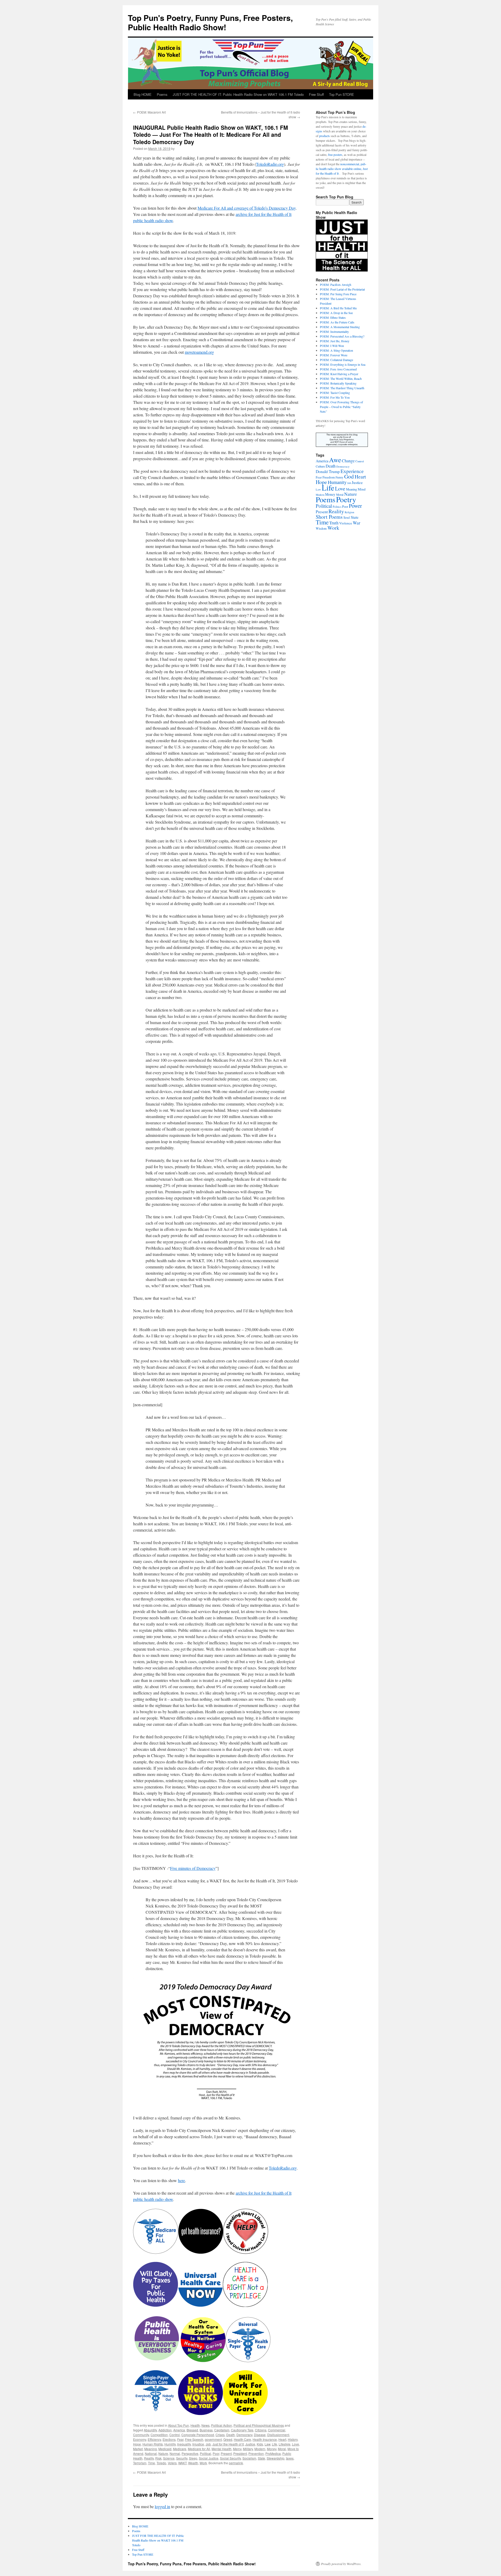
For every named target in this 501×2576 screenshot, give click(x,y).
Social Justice (209, 2458)
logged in (162, 2506)
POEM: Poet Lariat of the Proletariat (342, 289)
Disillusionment (278, 2435)
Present (226, 2453)
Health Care (242, 2439)
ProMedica (273, 2453)
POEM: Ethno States (333, 317)
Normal (175, 2453)
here (181, 2180)
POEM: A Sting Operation (336, 350)
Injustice (198, 2444)
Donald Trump (328, 471)
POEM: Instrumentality (334, 332)
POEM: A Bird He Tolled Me (338, 308)
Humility (170, 2444)
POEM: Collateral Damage (336, 360)
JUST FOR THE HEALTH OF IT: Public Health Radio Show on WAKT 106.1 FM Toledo (238, 94)
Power (355, 506)
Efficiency (154, 2439)
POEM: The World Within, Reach (341, 379)
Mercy (237, 2449)
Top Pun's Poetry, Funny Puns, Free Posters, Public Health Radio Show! (210, 22)
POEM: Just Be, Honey (335, 341)
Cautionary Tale (242, 2430)
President (240, 2453)
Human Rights (153, 2444)
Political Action (222, 2425)
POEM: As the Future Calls (337, 322)
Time (151, 2463)
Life (275, 2444)
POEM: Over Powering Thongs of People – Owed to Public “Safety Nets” (341, 407)
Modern (260, 2449)
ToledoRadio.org (270, 164)
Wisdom (321, 528)
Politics (337, 507)
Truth (334, 523)
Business (206, 2430)
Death (231, 2435)
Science (169, 2458)
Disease (260, 2435)
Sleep (193, 2458)
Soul (347, 517)
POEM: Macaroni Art (149, 112)
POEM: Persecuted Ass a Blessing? (342, 336)
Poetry (346, 499)
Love (296, 2444)
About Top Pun (178, 2425)
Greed (228, 2439)
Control (175, 2435)
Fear (180, 2439)
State (261, 2458)
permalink (236, 2463)
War (357, 523)
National (151, 2453)
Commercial (277, 2430)
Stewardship (276, 2458)
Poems (162, 94)
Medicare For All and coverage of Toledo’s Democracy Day (247, 208)
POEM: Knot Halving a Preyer (339, 374)
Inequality (184, 2444)
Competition (159, 2435)
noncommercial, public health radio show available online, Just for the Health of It (342, 169)
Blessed (192, 2430)
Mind (362, 489)
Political (205, 2453)
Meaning (151, 2449)
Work (203, 2463)
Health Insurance (265, 2439)
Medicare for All (199, 2449)
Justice (250, 2444)
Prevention (256, 2453)
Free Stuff (316, 94)
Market (138, 2449)
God (349, 476)
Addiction (165, 2430)
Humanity (337, 482)
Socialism (249, 2458)
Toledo (161, 2463)
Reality (149, 2458)
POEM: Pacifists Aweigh (336, 285)
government (213, 2439)
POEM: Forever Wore (334, 355)
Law (267, 2444)
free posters (335, 155)
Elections (169, 2439)
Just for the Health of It (228, 2444)
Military (248, 2449)
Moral (282, 2449)
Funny (339, 477)
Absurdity (150, 2430)
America (179, 2430)
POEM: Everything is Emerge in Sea (343, 364)
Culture (320, 466)
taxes (290, 2458)
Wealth (193, 2463)
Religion (349, 512)
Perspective (190, 2453)
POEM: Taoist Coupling (335, 393)
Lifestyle (285, 2444)
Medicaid (165, 2449)
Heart (282, 2439)
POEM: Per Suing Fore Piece (338, 294)
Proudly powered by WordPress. (341, 2564)
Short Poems (329, 517)
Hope (137, 2444)
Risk (158, 2458)
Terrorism (140, 2463)
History (293, 2439)
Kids (260, 2444)
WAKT (182, 2463)
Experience (352, 471)
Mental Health (222, 2449)
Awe (335, 460)
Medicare (180, 2449)
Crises (220, 2435)
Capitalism (222, 2430)
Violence (346, 523)
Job (208, 2444)
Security (182, 2458)
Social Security (230, 2458)
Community (141, 2435)
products (324, 136)
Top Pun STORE (342, 94)
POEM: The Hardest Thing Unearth (342, 388)
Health (195, 2425)
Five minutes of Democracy (193, 1868)
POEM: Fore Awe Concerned (338, 369)
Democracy (244, 2435)
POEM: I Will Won (332, 346)
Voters (172, 2463)
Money (272, 2449)
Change (348, 461)
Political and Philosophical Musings (259, 2425)
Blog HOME (143, 94)
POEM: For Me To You (335, 397)
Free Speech (194, 2439)
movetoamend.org (199, 352)
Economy (140, 2439)
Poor (216, 2453)
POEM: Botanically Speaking (338, 383)
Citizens (261, 2430)
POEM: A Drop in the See (336, 313)
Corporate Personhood (198, 2435)
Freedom (329, 477)
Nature (163, 2453)
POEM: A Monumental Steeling (340, 327)
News (205, 2425)
